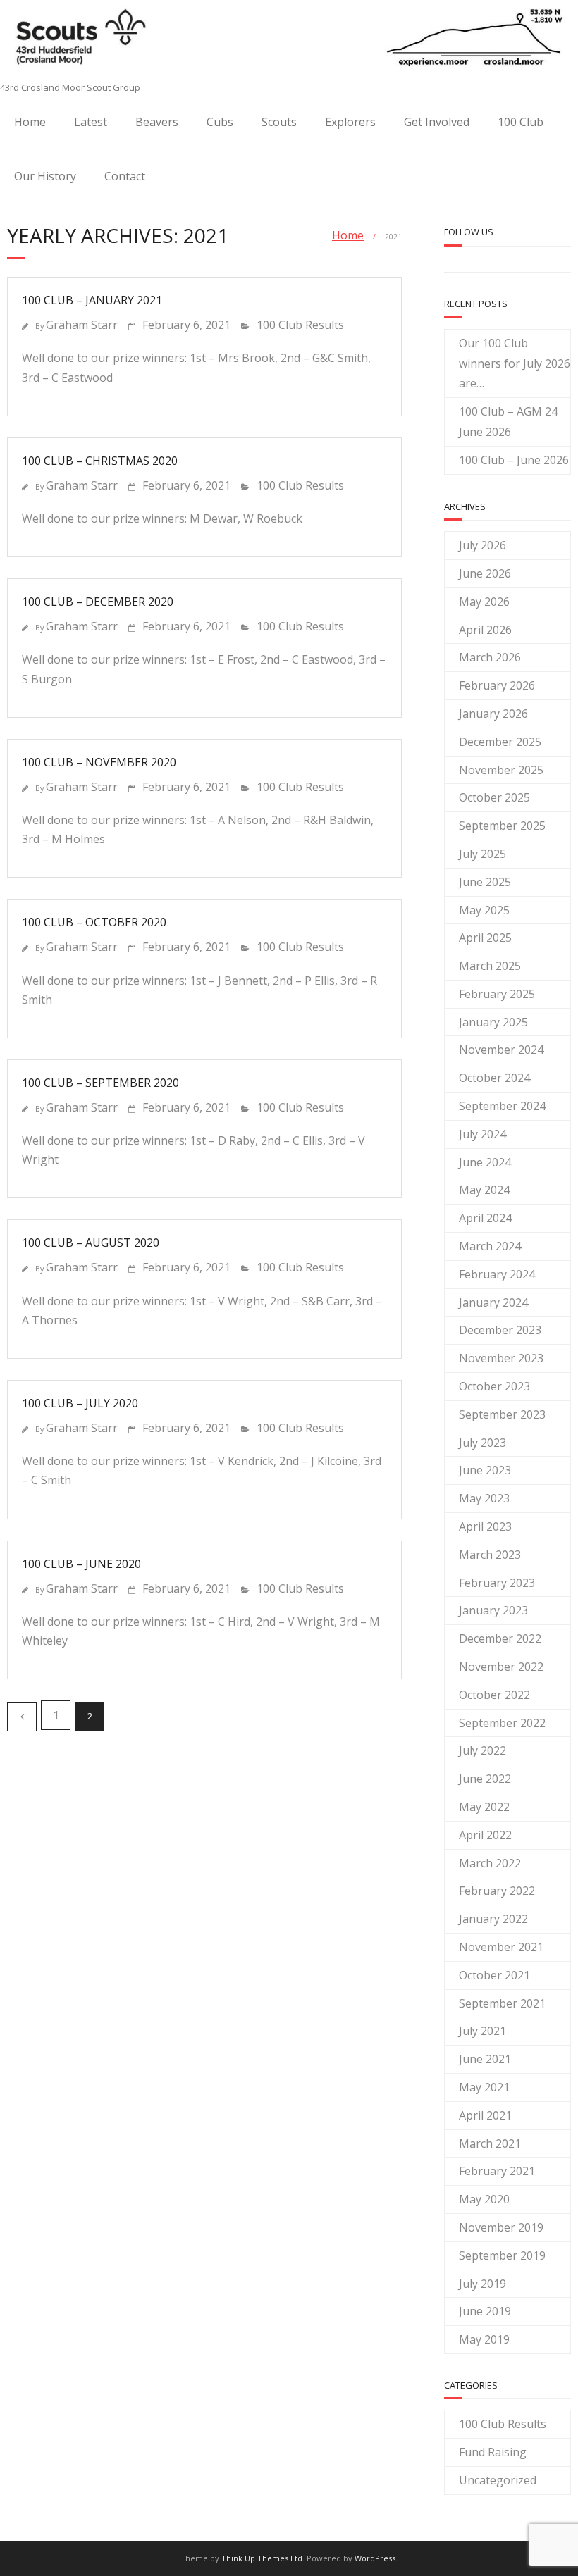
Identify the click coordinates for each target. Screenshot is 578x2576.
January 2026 (493, 714)
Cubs (220, 122)
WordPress (375, 2558)
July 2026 (482, 545)
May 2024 (484, 1190)
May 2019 (484, 2339)
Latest (91, 122)
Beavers (157, 122)
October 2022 (494, 1695)
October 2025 (494, 797)
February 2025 (497, 994)
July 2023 (482, 1443)
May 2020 (484, 2199)
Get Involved (437, 122)
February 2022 (497, 1891)
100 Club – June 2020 (81, 1564)
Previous (22, 1717)
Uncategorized (498, 2480)
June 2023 (485, 1470)
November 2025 (501, 770)
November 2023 (501, 1358)
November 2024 (501, 1050)
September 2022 (502, 1723)
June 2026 (485, 573)
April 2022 (485, 1835)
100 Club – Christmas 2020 (100, 461)
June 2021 (485, 2059)
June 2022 (485, 1779)
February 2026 (497, 685)
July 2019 (482, 2284)
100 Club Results (300, 325)
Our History (45, 176)
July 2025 (482, 854)
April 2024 (485, 1218)
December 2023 (500, 1330)
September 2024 (502, 1106)
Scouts (279, 122)
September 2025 (502, 826)
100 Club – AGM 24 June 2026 (508, 422)
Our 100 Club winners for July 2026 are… (515, 363)
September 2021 (502, 2003)
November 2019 (501, 2227)
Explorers (350, 122)
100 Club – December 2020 (98, 602)
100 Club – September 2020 (100, 1083)
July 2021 (482, 2031)
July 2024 (482, 1134)
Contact (125, 176)
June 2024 (485, 1162)
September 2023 (502, 1414)
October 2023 (494, 1386)
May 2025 (484, 910)
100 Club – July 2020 (80, 1403)
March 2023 (490, 1555)
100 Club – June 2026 (514, 460)
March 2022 (490, 1863)
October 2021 (494, 1975)
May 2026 (484, 602)
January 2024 (493, 1302)
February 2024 (497, 1274)
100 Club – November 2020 (99, 762)
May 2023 (484, 1498)
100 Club (521, 122)
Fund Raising (493, 2452)
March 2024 (490, 1246)
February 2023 (497, 1583)
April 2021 (485, 2115)
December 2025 (500, 742)
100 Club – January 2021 (92, 300)
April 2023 (485, 1526)
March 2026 (490, 657)
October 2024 (494, 1078)
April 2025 (485, 938)
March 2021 (490, 2143)
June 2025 (485, 882)
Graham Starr (82, 325)
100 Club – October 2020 (94, 922)
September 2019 (502, 2255)
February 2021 (497, 2171)
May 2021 (484, 2087)
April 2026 (485, 630)
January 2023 (493, 1610)
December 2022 (500, 1638)
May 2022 (484, 1807)
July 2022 (482, 1750)
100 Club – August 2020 (91, 1243)
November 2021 (501, 1947)
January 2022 (493, 1919)
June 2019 (485, 2311)
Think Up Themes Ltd (262, 2558)
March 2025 (490, 966)
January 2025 (493, 1022)
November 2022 (501, 1667)
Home (30, 122)
